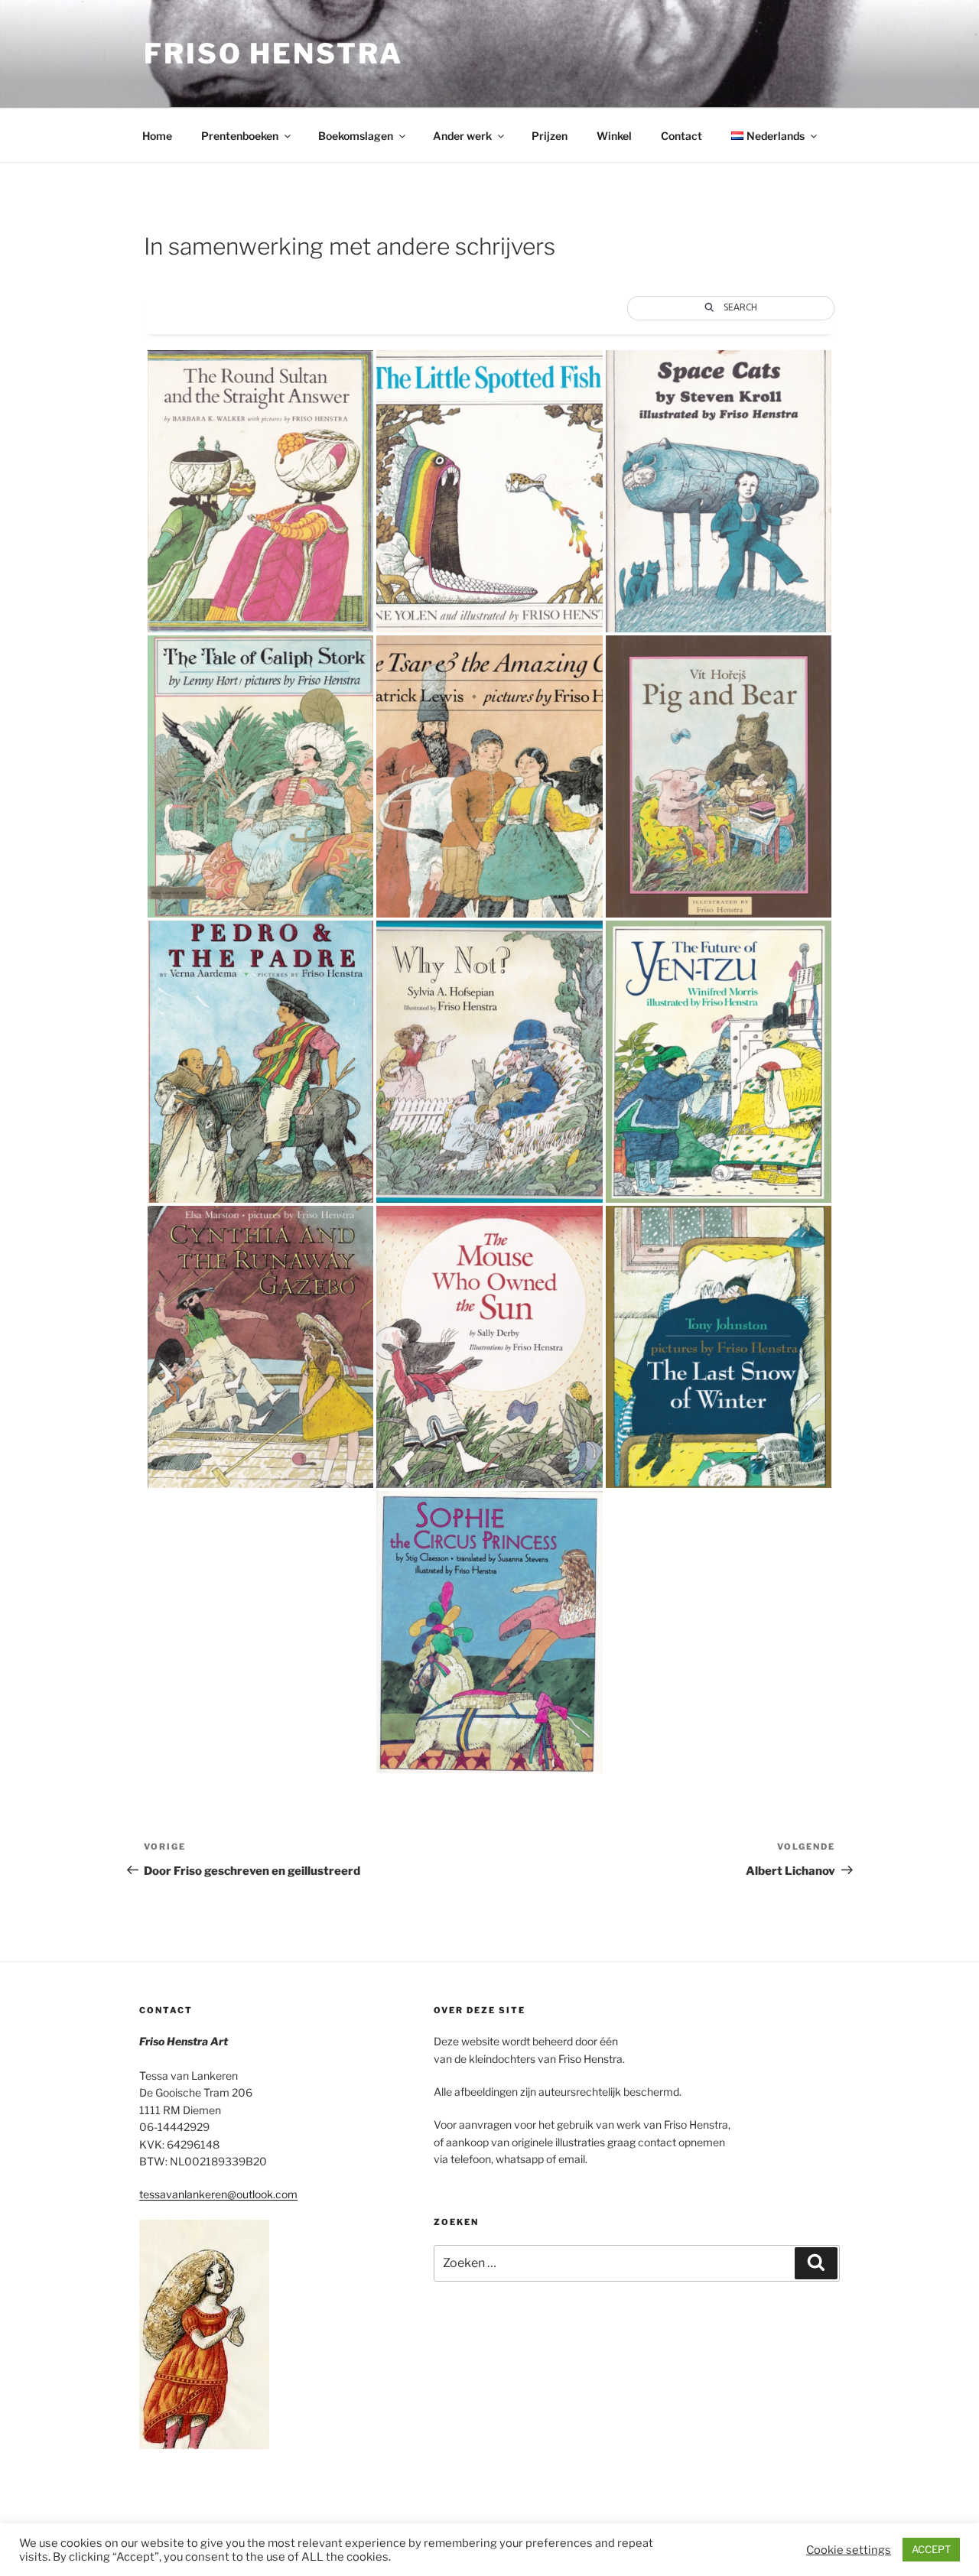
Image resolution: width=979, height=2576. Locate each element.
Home (157, 136)
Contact (681, 136)
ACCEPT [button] (931, 2549)
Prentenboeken (240, 136)
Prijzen (550, 136)
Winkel (614, 136)
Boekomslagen (356, 136)
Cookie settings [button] (849, 2550)
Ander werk (462, 136)
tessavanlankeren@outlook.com (218, 2194)
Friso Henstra (273, 54)
